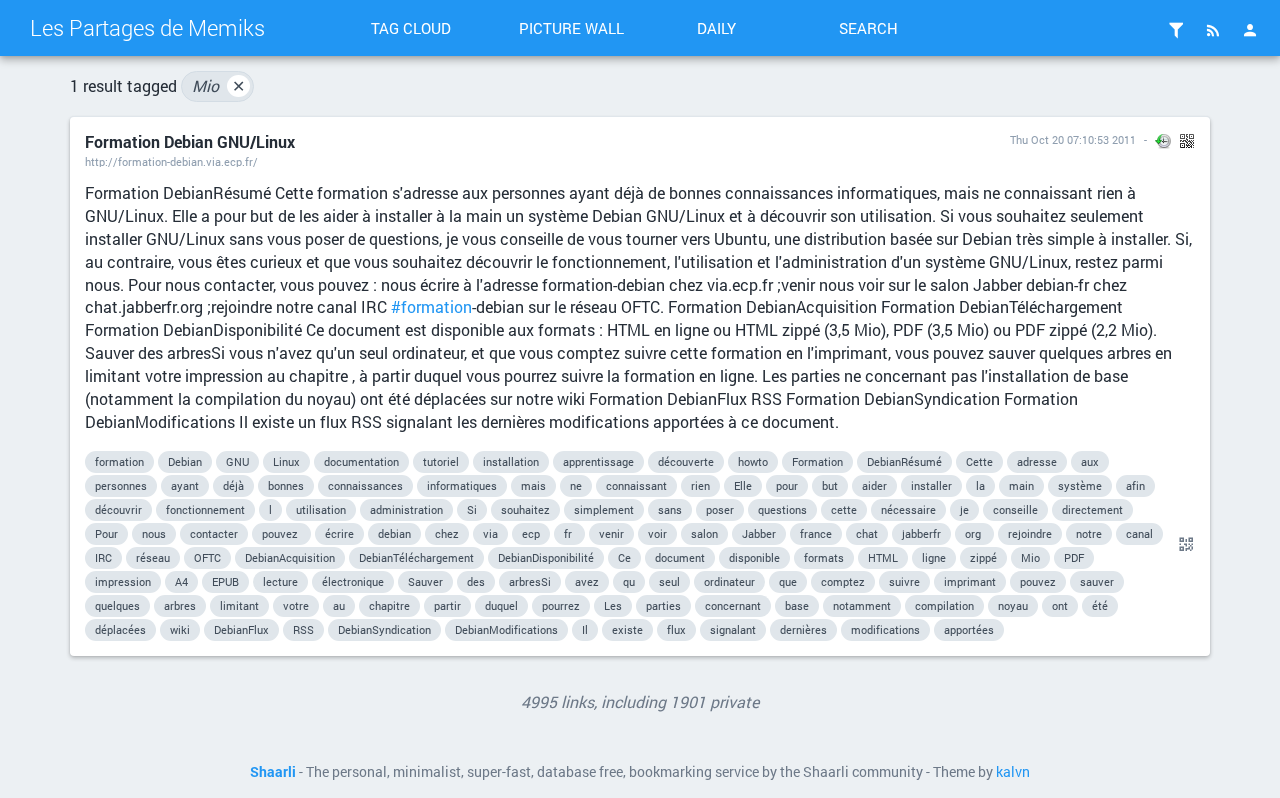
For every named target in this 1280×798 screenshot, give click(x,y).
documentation (361, 461)
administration (406, 509)
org (974, 533)
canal (1139, 533)
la (980, 485)
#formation (431, 306)
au (339, 605)
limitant (239, 605)
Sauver (425, 581)
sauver (1097, 581)
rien (700, 485)
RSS (303, 629)
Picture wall (571, 28)
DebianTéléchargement (416, 557)
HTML (883, 557)
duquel (501, 605)
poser (720, 509)
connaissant (636, 485)
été (1100, 605)
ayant (185, 485)
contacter (214, 533)
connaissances (365, 485)
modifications (885, 629)
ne (576, 485)
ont (1060, 605)
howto (753, 461)
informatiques (462, 485)
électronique (353, 581)
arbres (180, 605)
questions (782, 509)
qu (629, 581)
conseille (1015, 509)
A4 (181, 581)
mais (533, 485)
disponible (754, 557)
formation (119, 461)
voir (657, 533)
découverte (686, 461)
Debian (185, 461)
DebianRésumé (904, 461)
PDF (1074, 557)
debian (394, 533)
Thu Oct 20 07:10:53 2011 (1073, 139)
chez (447, 533)
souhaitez (525, 509)
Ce (624, 557)
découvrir (118, 509)
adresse (1037, 461)
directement (1092, 509)
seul (669, 581)
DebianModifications (506, 629)
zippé (983, 557)
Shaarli (273, 772)
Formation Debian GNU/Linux (190, 141)
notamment (862, 605)
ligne (934, 557)
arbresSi (530, 581)
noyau (1013, 605)
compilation (944, 605)
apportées (969, 629)
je (964, 509)
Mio (218, 85)
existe (627, 629)
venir (611, 533)
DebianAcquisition (290, 557)
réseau (153, 557)
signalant (733, 629)
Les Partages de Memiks (147, 27)
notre (1089, 533)
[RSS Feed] (1213, 30)
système (1080, 485)
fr (569, 533)
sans (670, 509)
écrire (339, 533)
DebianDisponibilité (546, 557)
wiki (180, 629)
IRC (103, 557)
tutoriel (441, 461)
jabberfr (921, 533)
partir (447, 605)
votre (296, 605)
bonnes (286, 485)
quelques (117, 605)
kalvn (1013, 772)
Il (585, 629)
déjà (233, 485)
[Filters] (1176, 30)
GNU (237, 461)
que (788, 581)
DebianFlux (241, 629)
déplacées (120, 629)
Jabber (759, 533)
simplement (604, 509)
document (680, 557)
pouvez (281, 533)
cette (844, 509)
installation (511, 461)
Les (613, 605)
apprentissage (598, 461)
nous (154, 533)
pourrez (561, 605)
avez (587, 581)
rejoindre (1030, 533)
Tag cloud (411, 28)
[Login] (1250, 30)
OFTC (207, 557)
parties (663, 605)
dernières (803, 629)
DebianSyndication (384, 629)
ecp (531, 533)
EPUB (225, 581)
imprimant (970, 581)
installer (931, 485)
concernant (733, 605)
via (490, 533)
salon (704, 533)
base (797, 605)
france (816, 533)
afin (1135, 485)
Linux (286, 461)
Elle (743, 485)
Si (472, 509)
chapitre (389, 605)
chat (867, 533)
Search (868, 28)
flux (676, 629)
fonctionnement (205, 509)
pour (787, 485)
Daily (716, 28)
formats (824, 557)
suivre (904, 581)
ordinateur (729, 581)
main (1021, 485)
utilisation (321, 509)
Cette (979, 461)
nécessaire (908, 509)
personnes (121, 485)
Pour (106, 533)
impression (123, 581)
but (830, 485)
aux (1090, 461)
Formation (817, 461)
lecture (280, 581)
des (476, 581)
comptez (843, 581)
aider (874, 485)
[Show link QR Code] (1183, 545)
